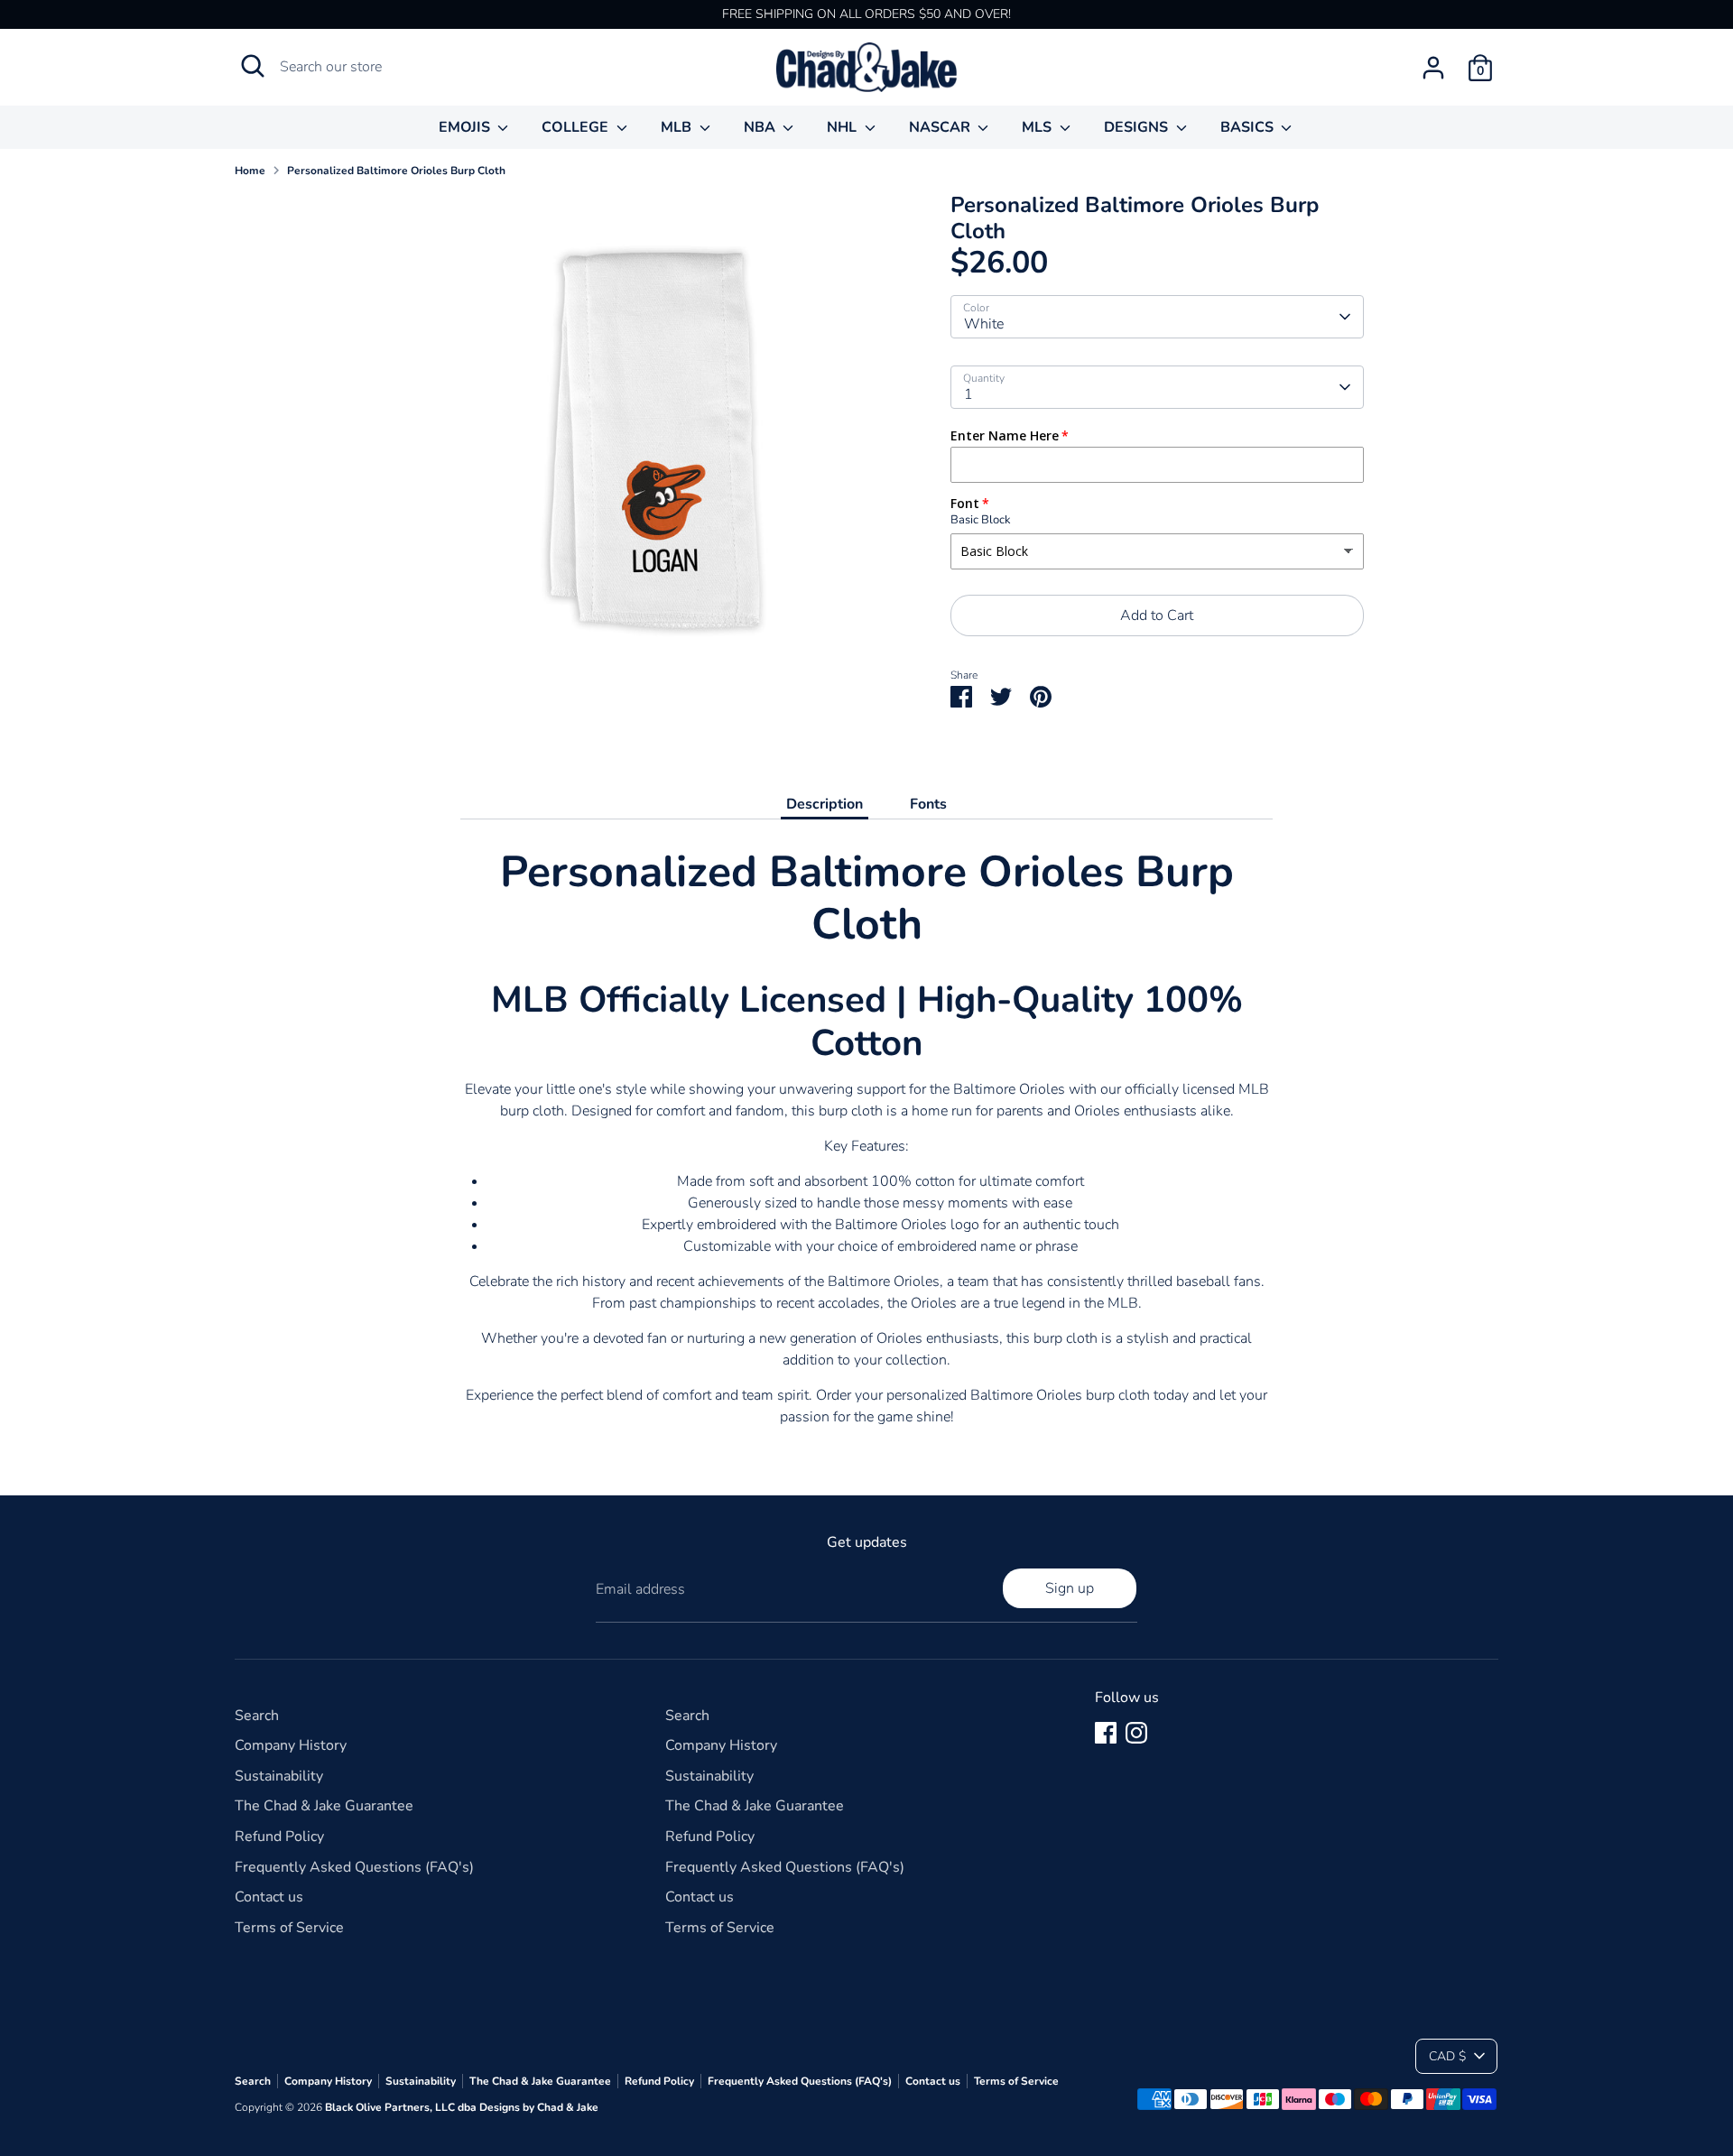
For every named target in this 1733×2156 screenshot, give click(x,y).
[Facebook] (1106, 1733)
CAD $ (1447, 2056)
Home (250, 171)
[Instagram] (1136, 1733)
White (984, 324)
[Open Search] (253, 66)
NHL (843, 127)
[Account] (1433, 68)
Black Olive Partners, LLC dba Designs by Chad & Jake (462, 2107)
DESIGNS (1138, 127)
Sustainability (279, 1776)
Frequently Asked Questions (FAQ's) (354, 1867)
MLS (1038, 127)
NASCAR (941, 127)
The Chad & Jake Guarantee (324, 1806)
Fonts (928, 804)
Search (257, 1716)
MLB (678, 127)
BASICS (1249, 127)
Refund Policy (279, 1837)
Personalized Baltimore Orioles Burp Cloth (396, 171)
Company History (291, 1745)
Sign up (1070, 1588)
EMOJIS (466, 127)
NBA (761, 127)
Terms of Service (289, 1928)
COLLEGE (577, 127)
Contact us (269, 1897)
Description (825, 804)
